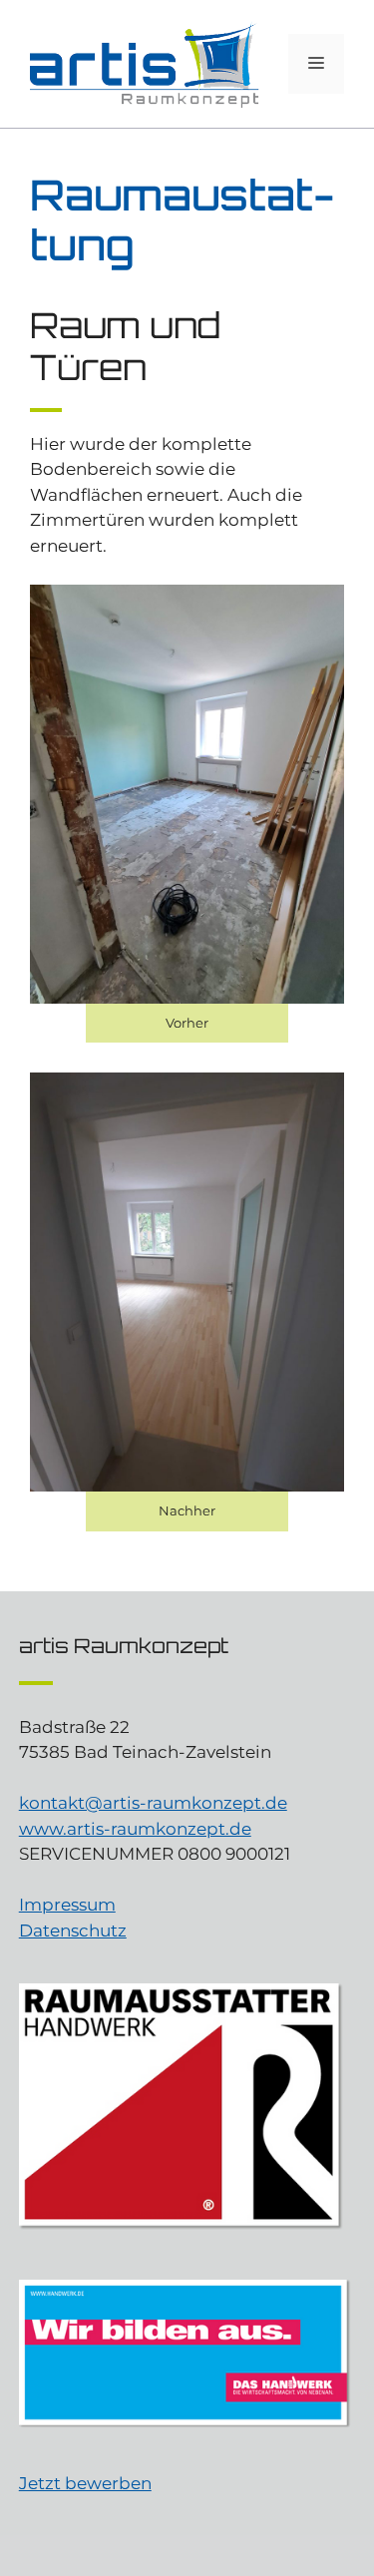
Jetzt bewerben (85, 2483)
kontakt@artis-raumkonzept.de (153, 1803)
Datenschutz (73, 1931)
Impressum (67, 1905)
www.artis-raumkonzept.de (135, 1829)
